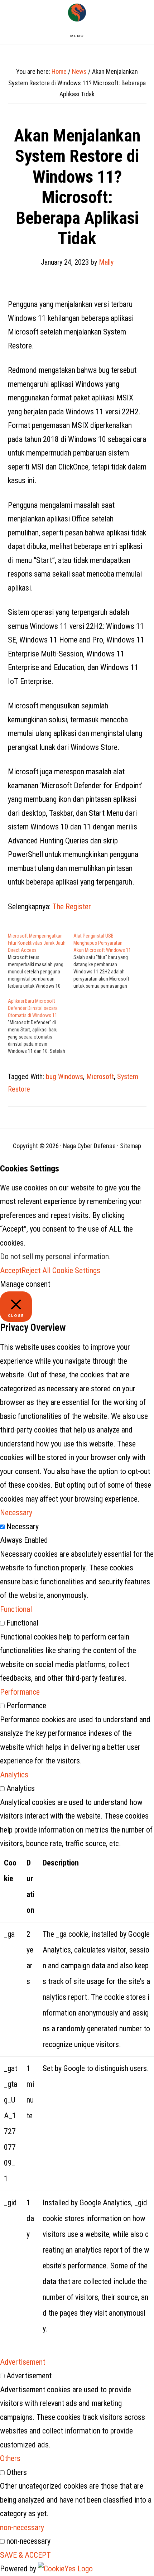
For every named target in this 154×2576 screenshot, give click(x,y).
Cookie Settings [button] (76, 1270)
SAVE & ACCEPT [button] (25, 2555)
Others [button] (10, 2458)
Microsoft (100, 1077)
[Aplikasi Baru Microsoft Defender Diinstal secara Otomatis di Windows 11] (41, 1026)
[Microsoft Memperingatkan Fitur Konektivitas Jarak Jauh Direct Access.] (41, 961)
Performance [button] (20, 1692)
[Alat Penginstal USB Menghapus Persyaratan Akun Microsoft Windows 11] (106, 961)
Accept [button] (11, 1270)
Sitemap (131, 1146)
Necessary (23, 1527)
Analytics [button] (14, 1775)
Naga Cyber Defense (77, 13)
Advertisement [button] (23, 2362)
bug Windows (64, 1077)
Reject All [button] (36, 1270)
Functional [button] (16, 1609)
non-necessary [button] (22, 2527)
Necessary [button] (16, 1513)
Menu (77, 36)
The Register (72, 907)
